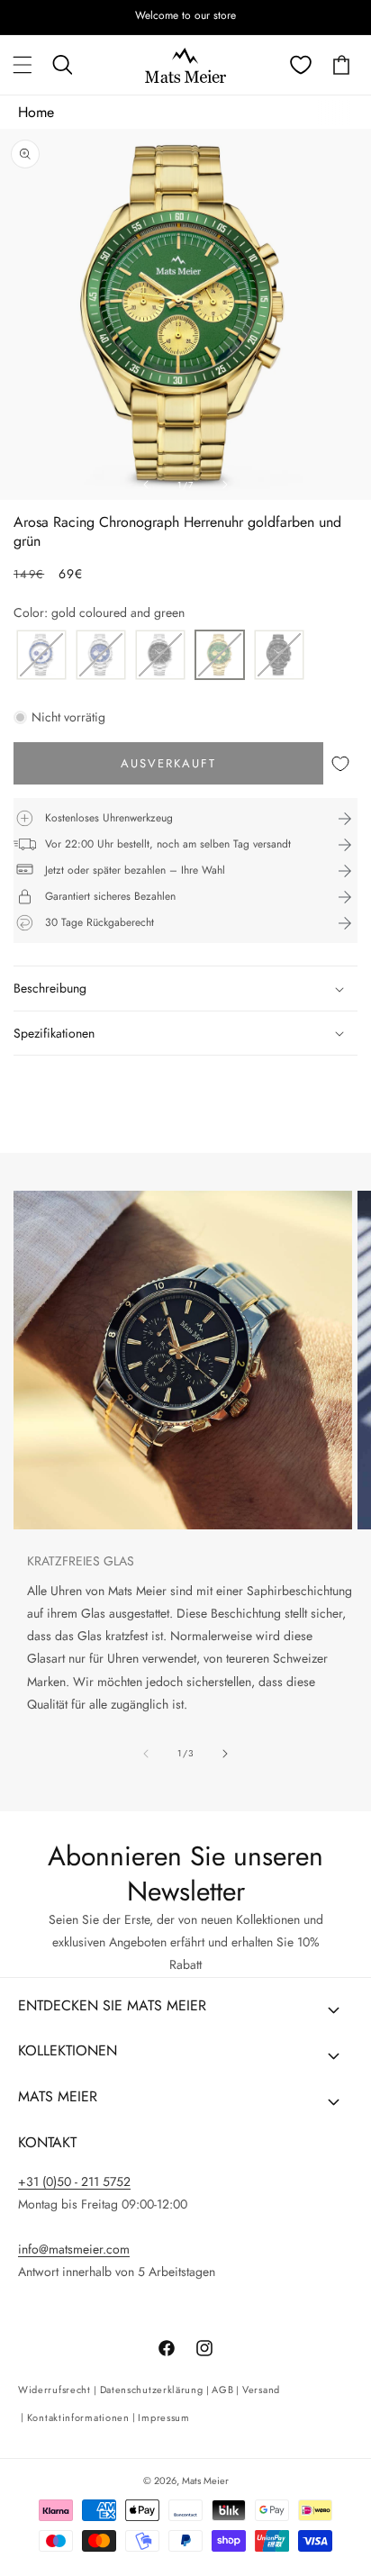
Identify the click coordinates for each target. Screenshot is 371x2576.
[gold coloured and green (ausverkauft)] (220, 656)
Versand (261, 2390)
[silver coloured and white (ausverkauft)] (41, 656)
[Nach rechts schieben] (225, 485)
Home (36, 112)
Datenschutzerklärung (152, 2390)
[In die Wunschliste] (340, 763)
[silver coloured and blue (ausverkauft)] (101, 656)
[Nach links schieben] (146, 485)
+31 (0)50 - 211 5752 (74, 2181)
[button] (23, 65)
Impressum (163, 2417)
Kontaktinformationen (78, 2417)
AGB (222, 2390)
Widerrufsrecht (54, 2390)
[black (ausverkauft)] (279, 656)
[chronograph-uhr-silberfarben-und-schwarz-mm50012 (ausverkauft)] (160, 656)
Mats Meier (205, 2481)
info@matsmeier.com (74, 2249)
